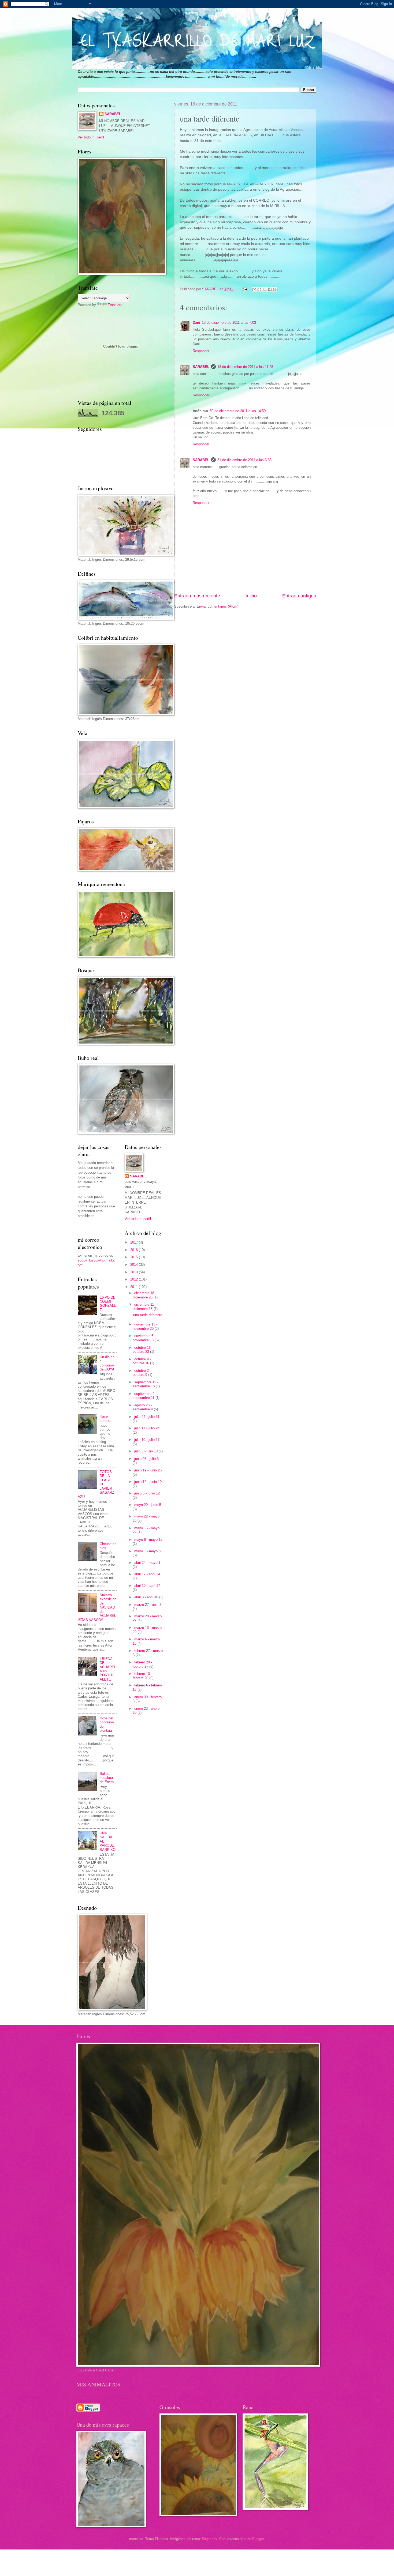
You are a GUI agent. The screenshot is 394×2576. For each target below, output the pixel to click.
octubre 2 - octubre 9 (142, 1373)
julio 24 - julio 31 (147, 1417)
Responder (201, 351)
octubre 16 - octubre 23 (143, 1350)
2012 (135, 1279)
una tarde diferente (148, 1315)
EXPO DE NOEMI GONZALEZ (108, 1304)
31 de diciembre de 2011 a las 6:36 (244, 460)
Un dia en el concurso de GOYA (107, 1363)
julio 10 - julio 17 (147, 1440)
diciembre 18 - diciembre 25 (144, 1295)
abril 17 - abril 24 (147, 1574)
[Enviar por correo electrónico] (254, 289)
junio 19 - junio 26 (148, 1470)
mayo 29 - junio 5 (148, 1505)
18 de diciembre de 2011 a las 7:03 (229, 323)
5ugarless (210, 2539)
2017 (135, 1242)
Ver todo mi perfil (91, 137)
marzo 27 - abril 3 (148, 1605)
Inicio (251, 596)
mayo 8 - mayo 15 (148, 1540)
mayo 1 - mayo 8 (147, 1551)
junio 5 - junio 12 (147, 1493)
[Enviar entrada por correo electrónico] (245, 289)
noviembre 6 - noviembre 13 (144, 1338)
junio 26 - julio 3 (146, 1459)
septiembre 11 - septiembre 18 (145, 1384)
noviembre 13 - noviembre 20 (145, 1326)
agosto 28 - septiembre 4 (143, 1407)
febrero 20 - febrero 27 (142, 1664)
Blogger (258, 2539)
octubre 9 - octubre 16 (142, 1361)
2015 (135, 1257)
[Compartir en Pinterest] (275, 289)
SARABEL (201, 367)
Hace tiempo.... (107, 1418)
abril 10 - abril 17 (147, 1586)
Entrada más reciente (197, 596)
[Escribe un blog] (259, 289)
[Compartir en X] (265, 289)
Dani (196, 323)
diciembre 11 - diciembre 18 (144, 1306)
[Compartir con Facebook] (270, 289)
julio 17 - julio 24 (147, 1428)
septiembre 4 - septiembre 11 (145, 1396)
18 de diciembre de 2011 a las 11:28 (245, 367)
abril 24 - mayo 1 (147, 1563)
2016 (135, 1250)
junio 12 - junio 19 (148, 1482)
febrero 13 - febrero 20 (142, 1676)
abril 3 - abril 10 (147, 1597)
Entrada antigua (299, 596)
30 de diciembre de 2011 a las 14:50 (238, 411)
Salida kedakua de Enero (107, 1778)
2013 (135, 1272)
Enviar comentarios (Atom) (218, 606)
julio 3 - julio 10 (146, 1451)
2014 (135, 1265)
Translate (115, 305)
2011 (135, 1287)
